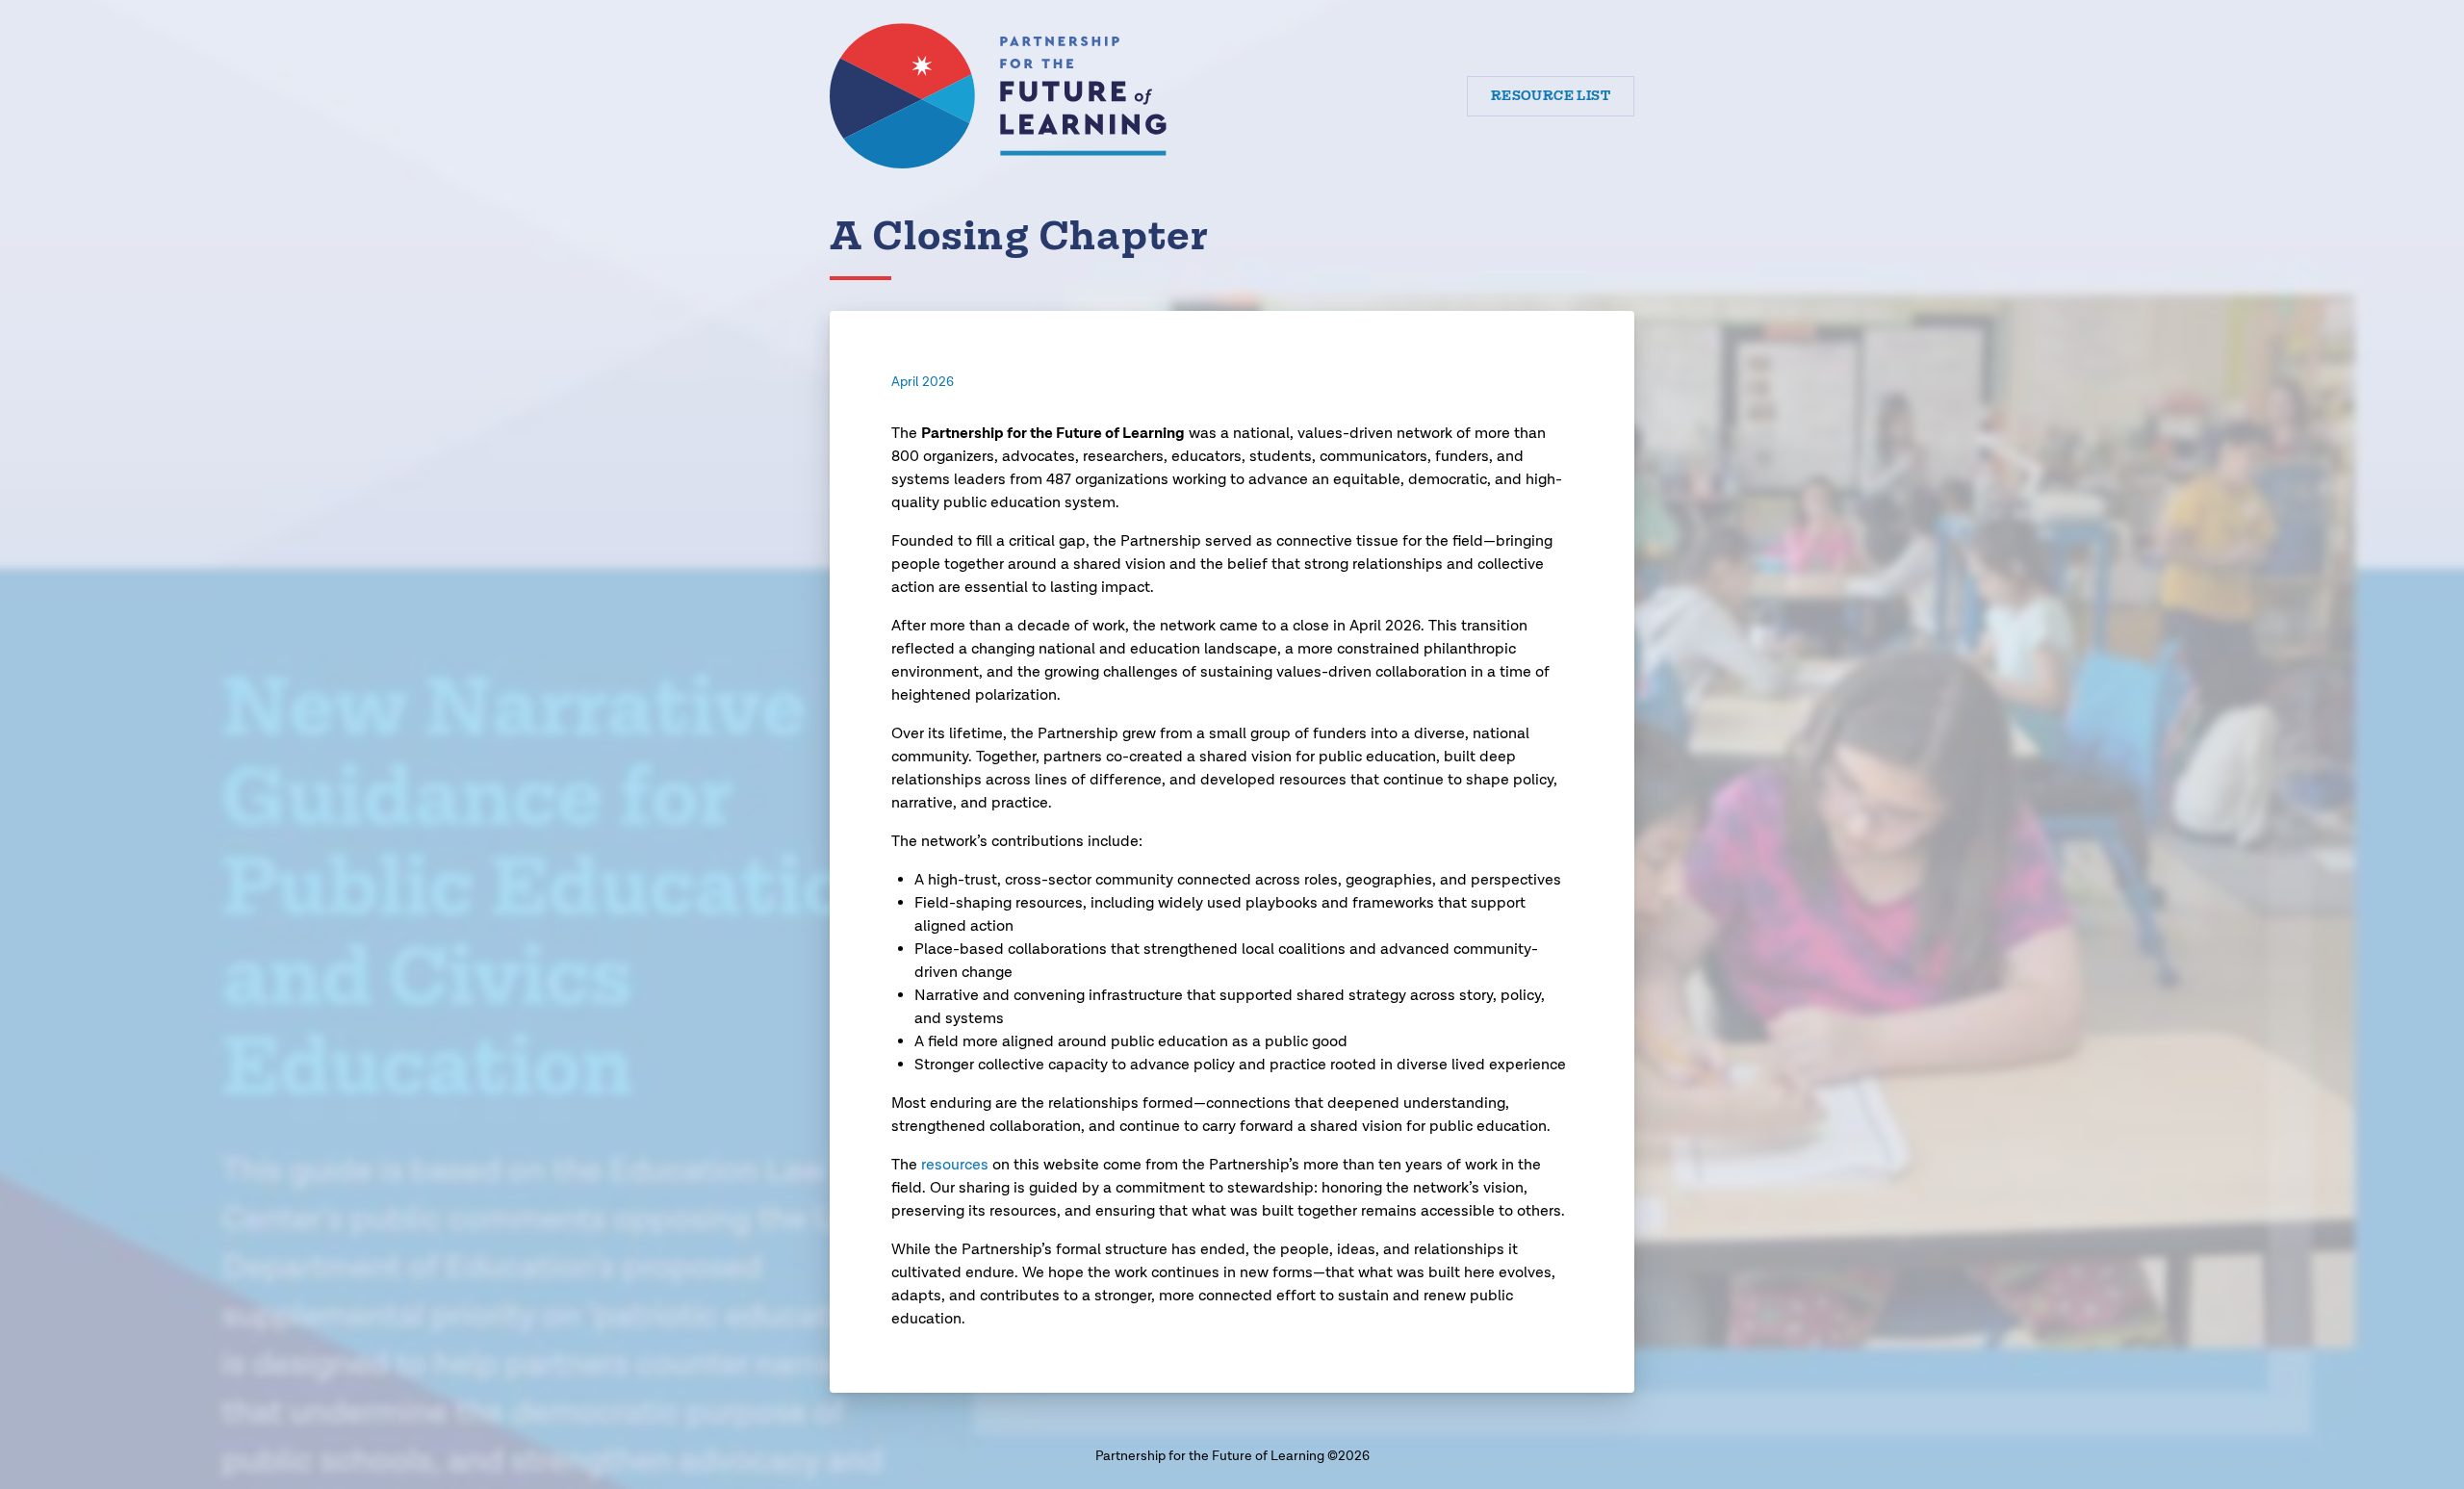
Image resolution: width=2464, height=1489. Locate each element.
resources (955, 1165)
